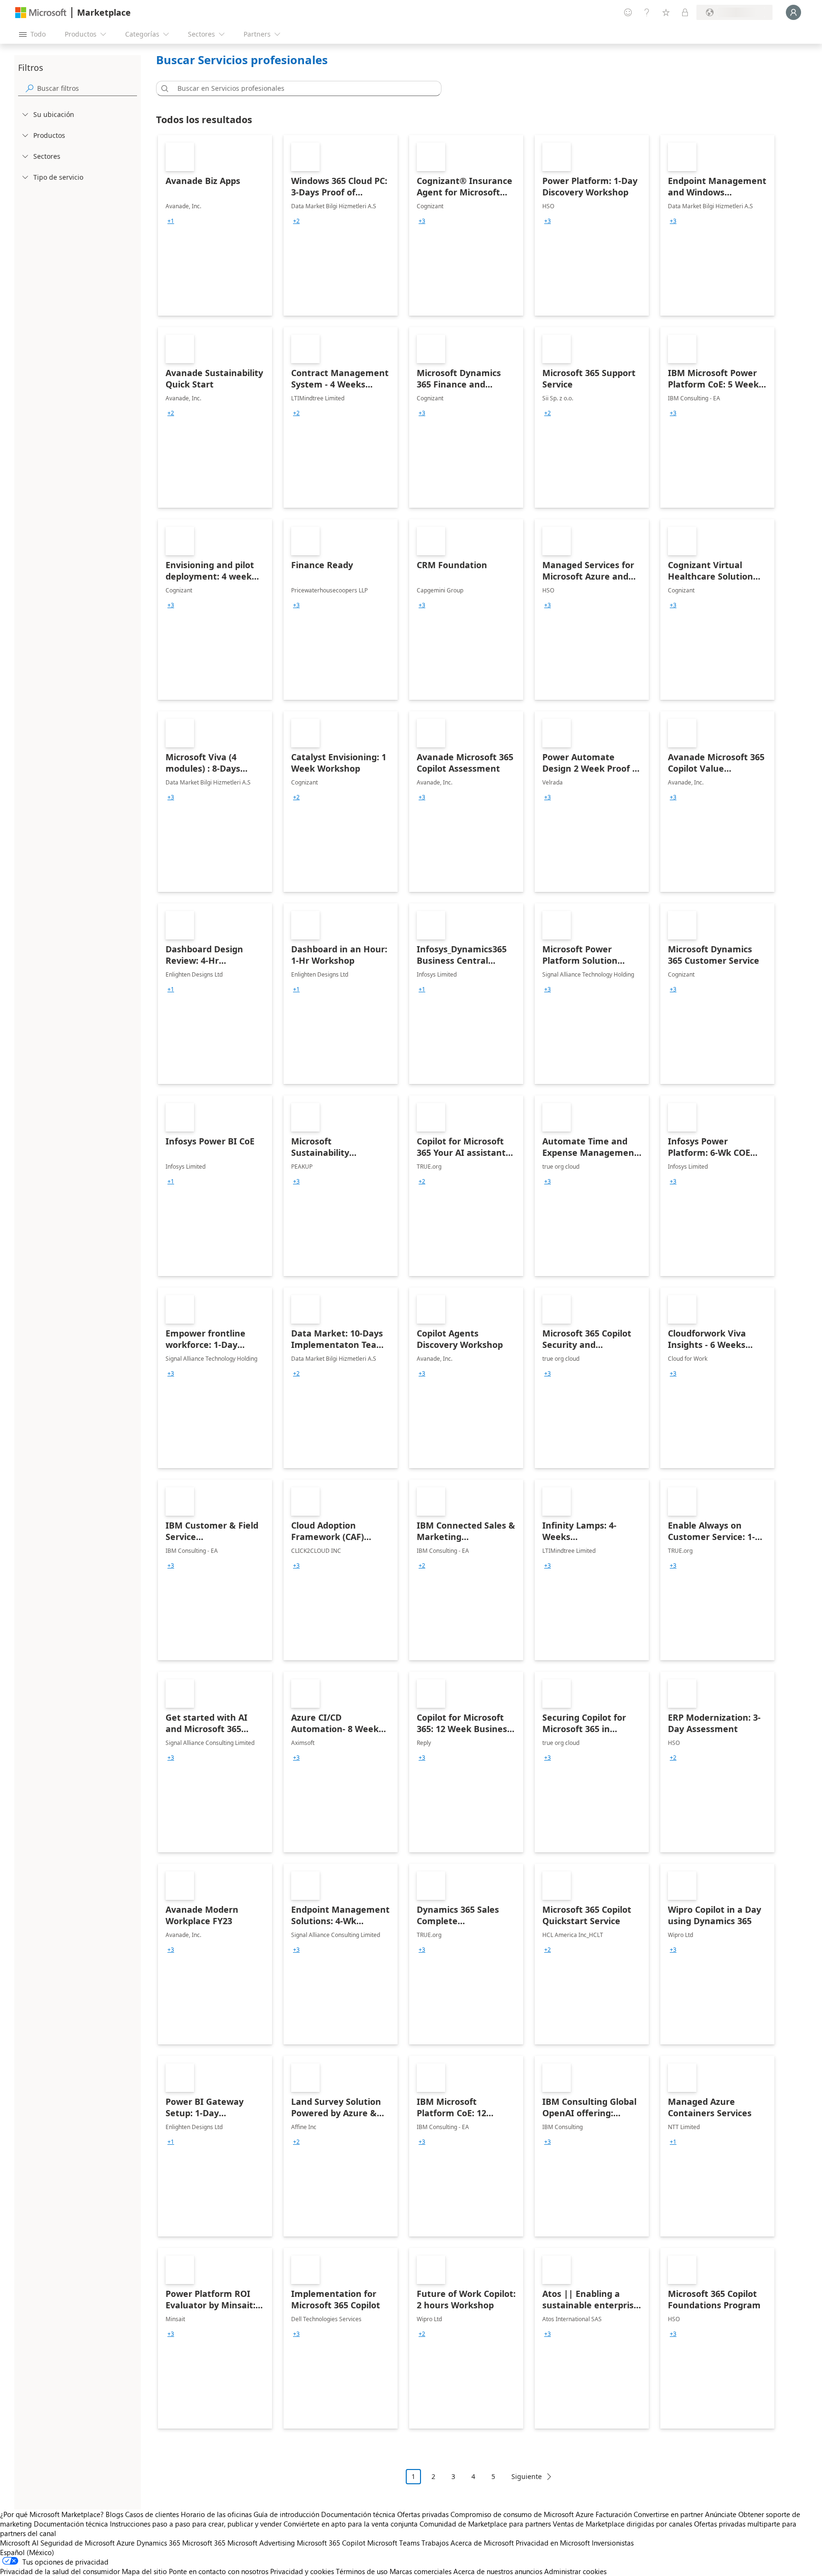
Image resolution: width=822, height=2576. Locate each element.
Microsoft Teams (393, 2543)
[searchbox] (87, 88)
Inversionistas (613, 2543)
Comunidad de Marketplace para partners (485, 2524)
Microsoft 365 (204, 2543)
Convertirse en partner (668, 2514)
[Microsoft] (41, 13)
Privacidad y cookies (302, 2571)
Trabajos (435, 2543)
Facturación (614, 2514)
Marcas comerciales (421, 2571)
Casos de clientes (152, 2514)
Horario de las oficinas (216, 2514)
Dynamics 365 (158, 2543)
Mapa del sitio (144, 2571)
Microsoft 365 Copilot (331, 2543)
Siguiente (527, 2476)
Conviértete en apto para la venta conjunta (351, 2524)
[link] (215, 225)
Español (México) (27, 2552)
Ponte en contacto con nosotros (219, 2571)
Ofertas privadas (423, 2514)
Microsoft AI (19, 2543)
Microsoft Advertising (261, 2543)
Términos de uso (362, 2571)
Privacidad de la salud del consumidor (60, 2571)
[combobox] (302, 88)
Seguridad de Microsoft (78, 2543)
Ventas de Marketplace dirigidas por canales (622, 2524)
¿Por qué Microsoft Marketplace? (52, 2514)
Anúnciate (721, 2514)
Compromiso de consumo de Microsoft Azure (523, 2514)
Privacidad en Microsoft (553, 2543)
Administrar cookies (575, 2571)
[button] (163, 88)
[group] (171, 221)
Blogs (114, 2514)
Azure (126, 2543)
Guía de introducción (286, 2514)
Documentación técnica (358, 2514)
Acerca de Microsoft (482, 2543)
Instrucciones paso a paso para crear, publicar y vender (196, 2524)
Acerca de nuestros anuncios (498, 2571)
